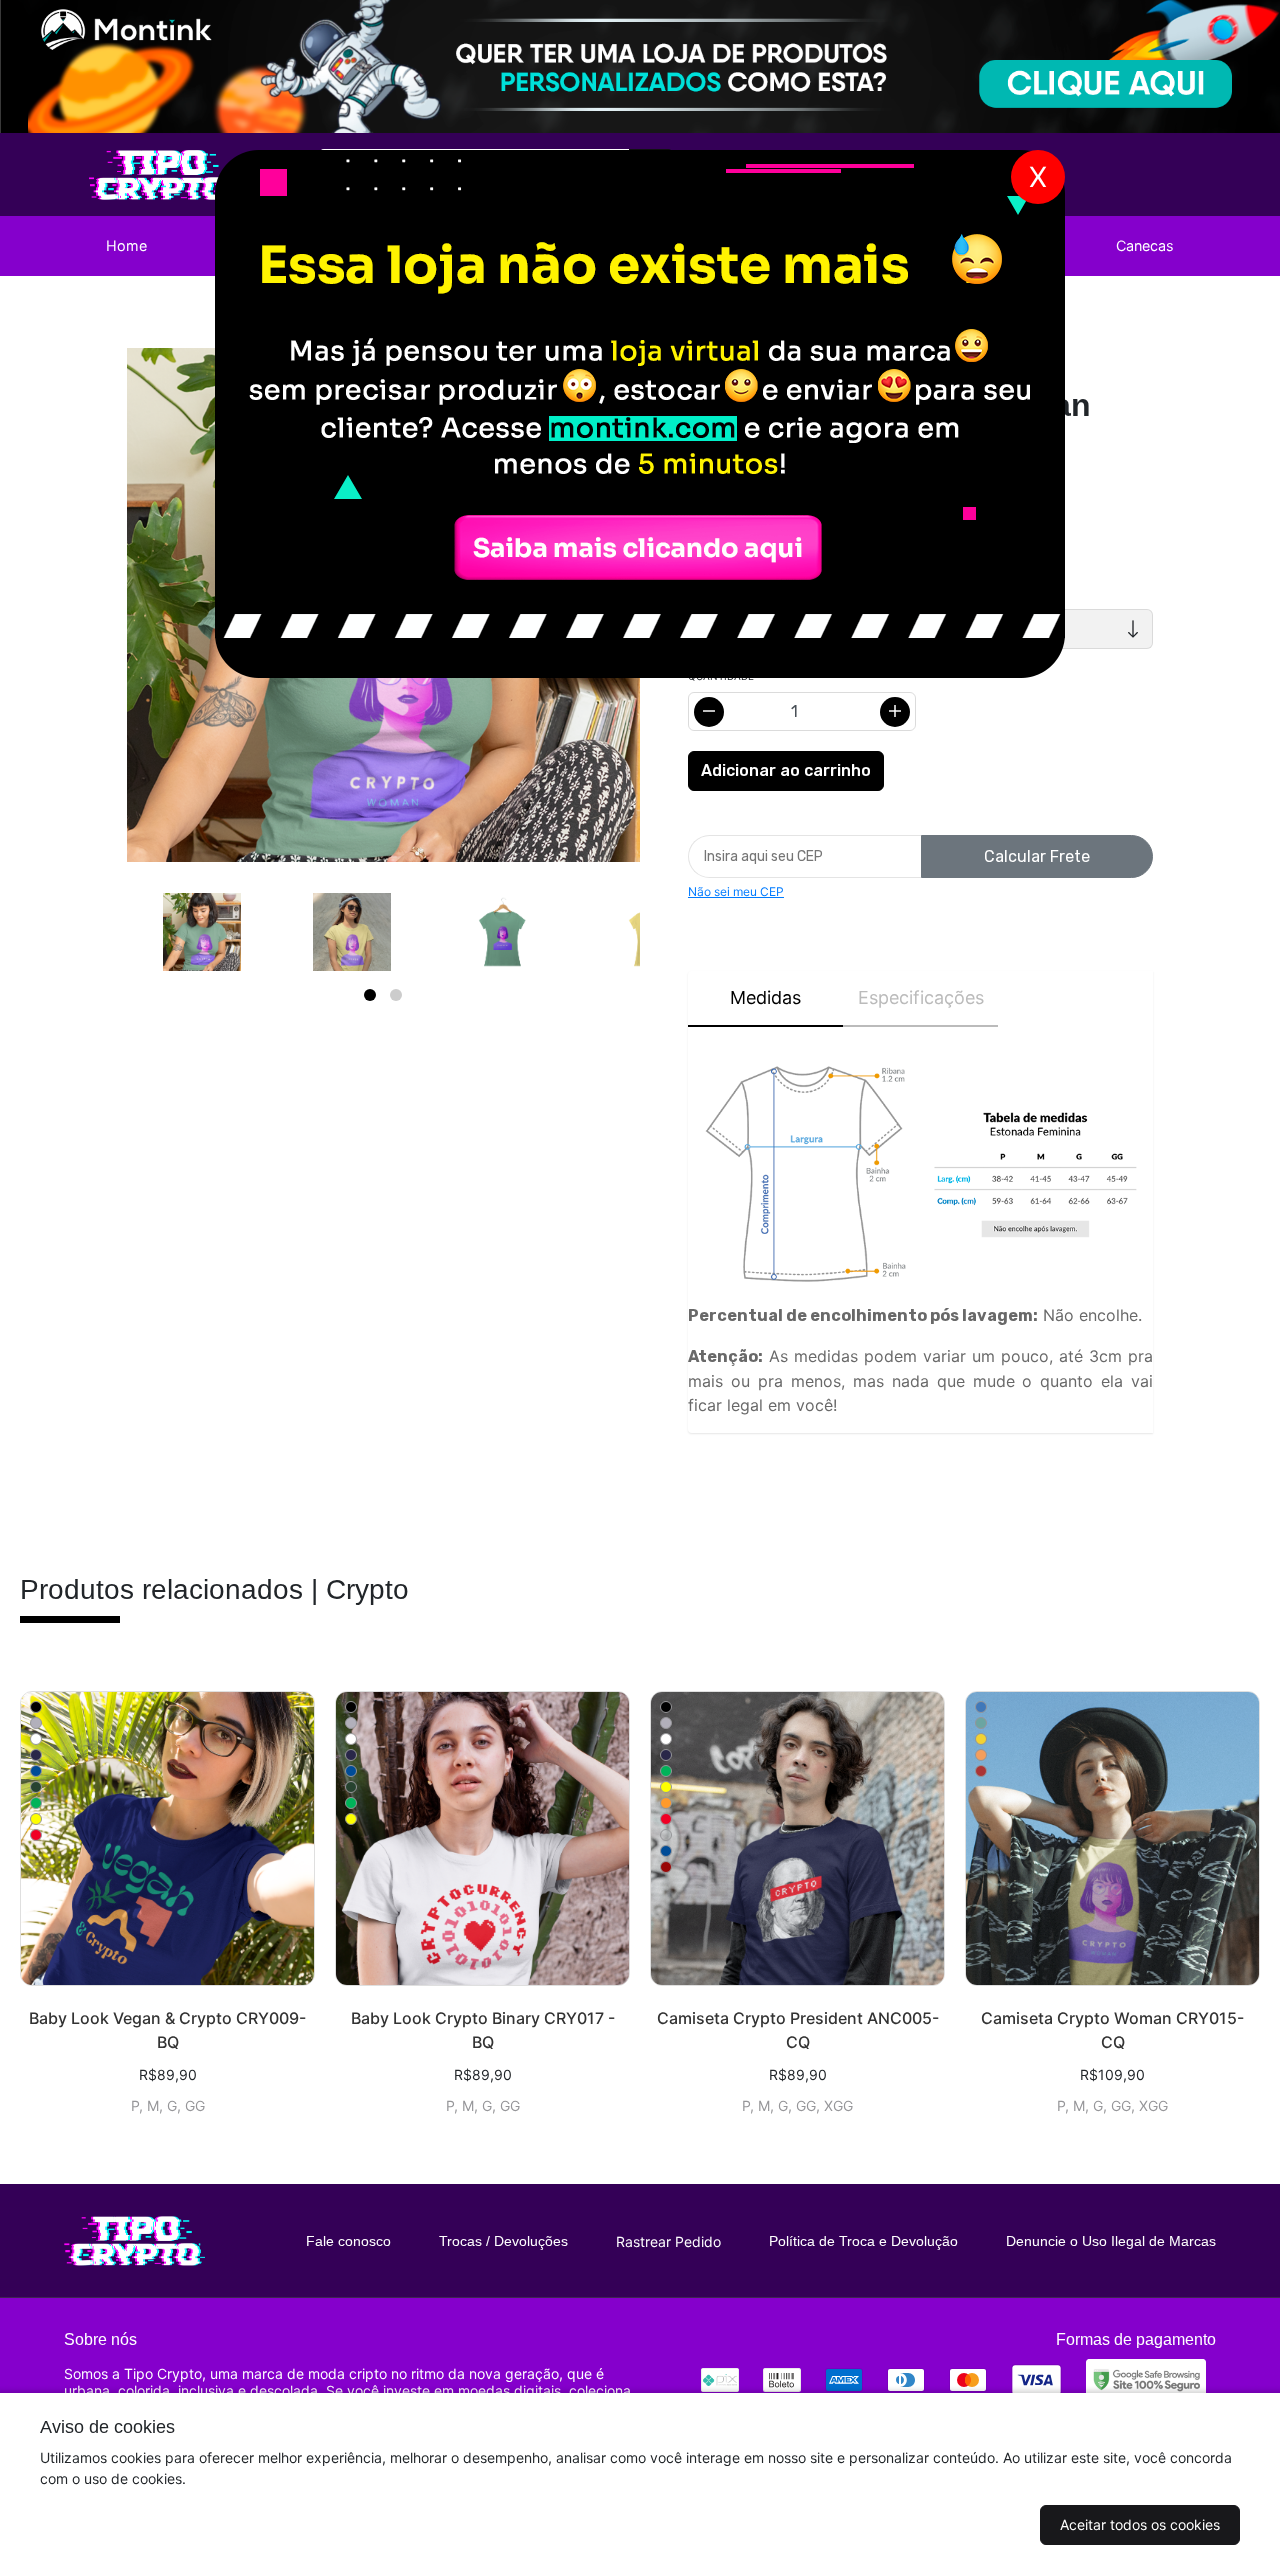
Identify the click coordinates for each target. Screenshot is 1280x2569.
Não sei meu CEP (736, 891)
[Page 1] (370, 995)
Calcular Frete (1037, 856)
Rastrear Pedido (668, 2241)
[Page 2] (396, 995)
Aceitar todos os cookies (1140, 2524)
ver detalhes (167, 1839)
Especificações (921, 997)
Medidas (765, 997)
